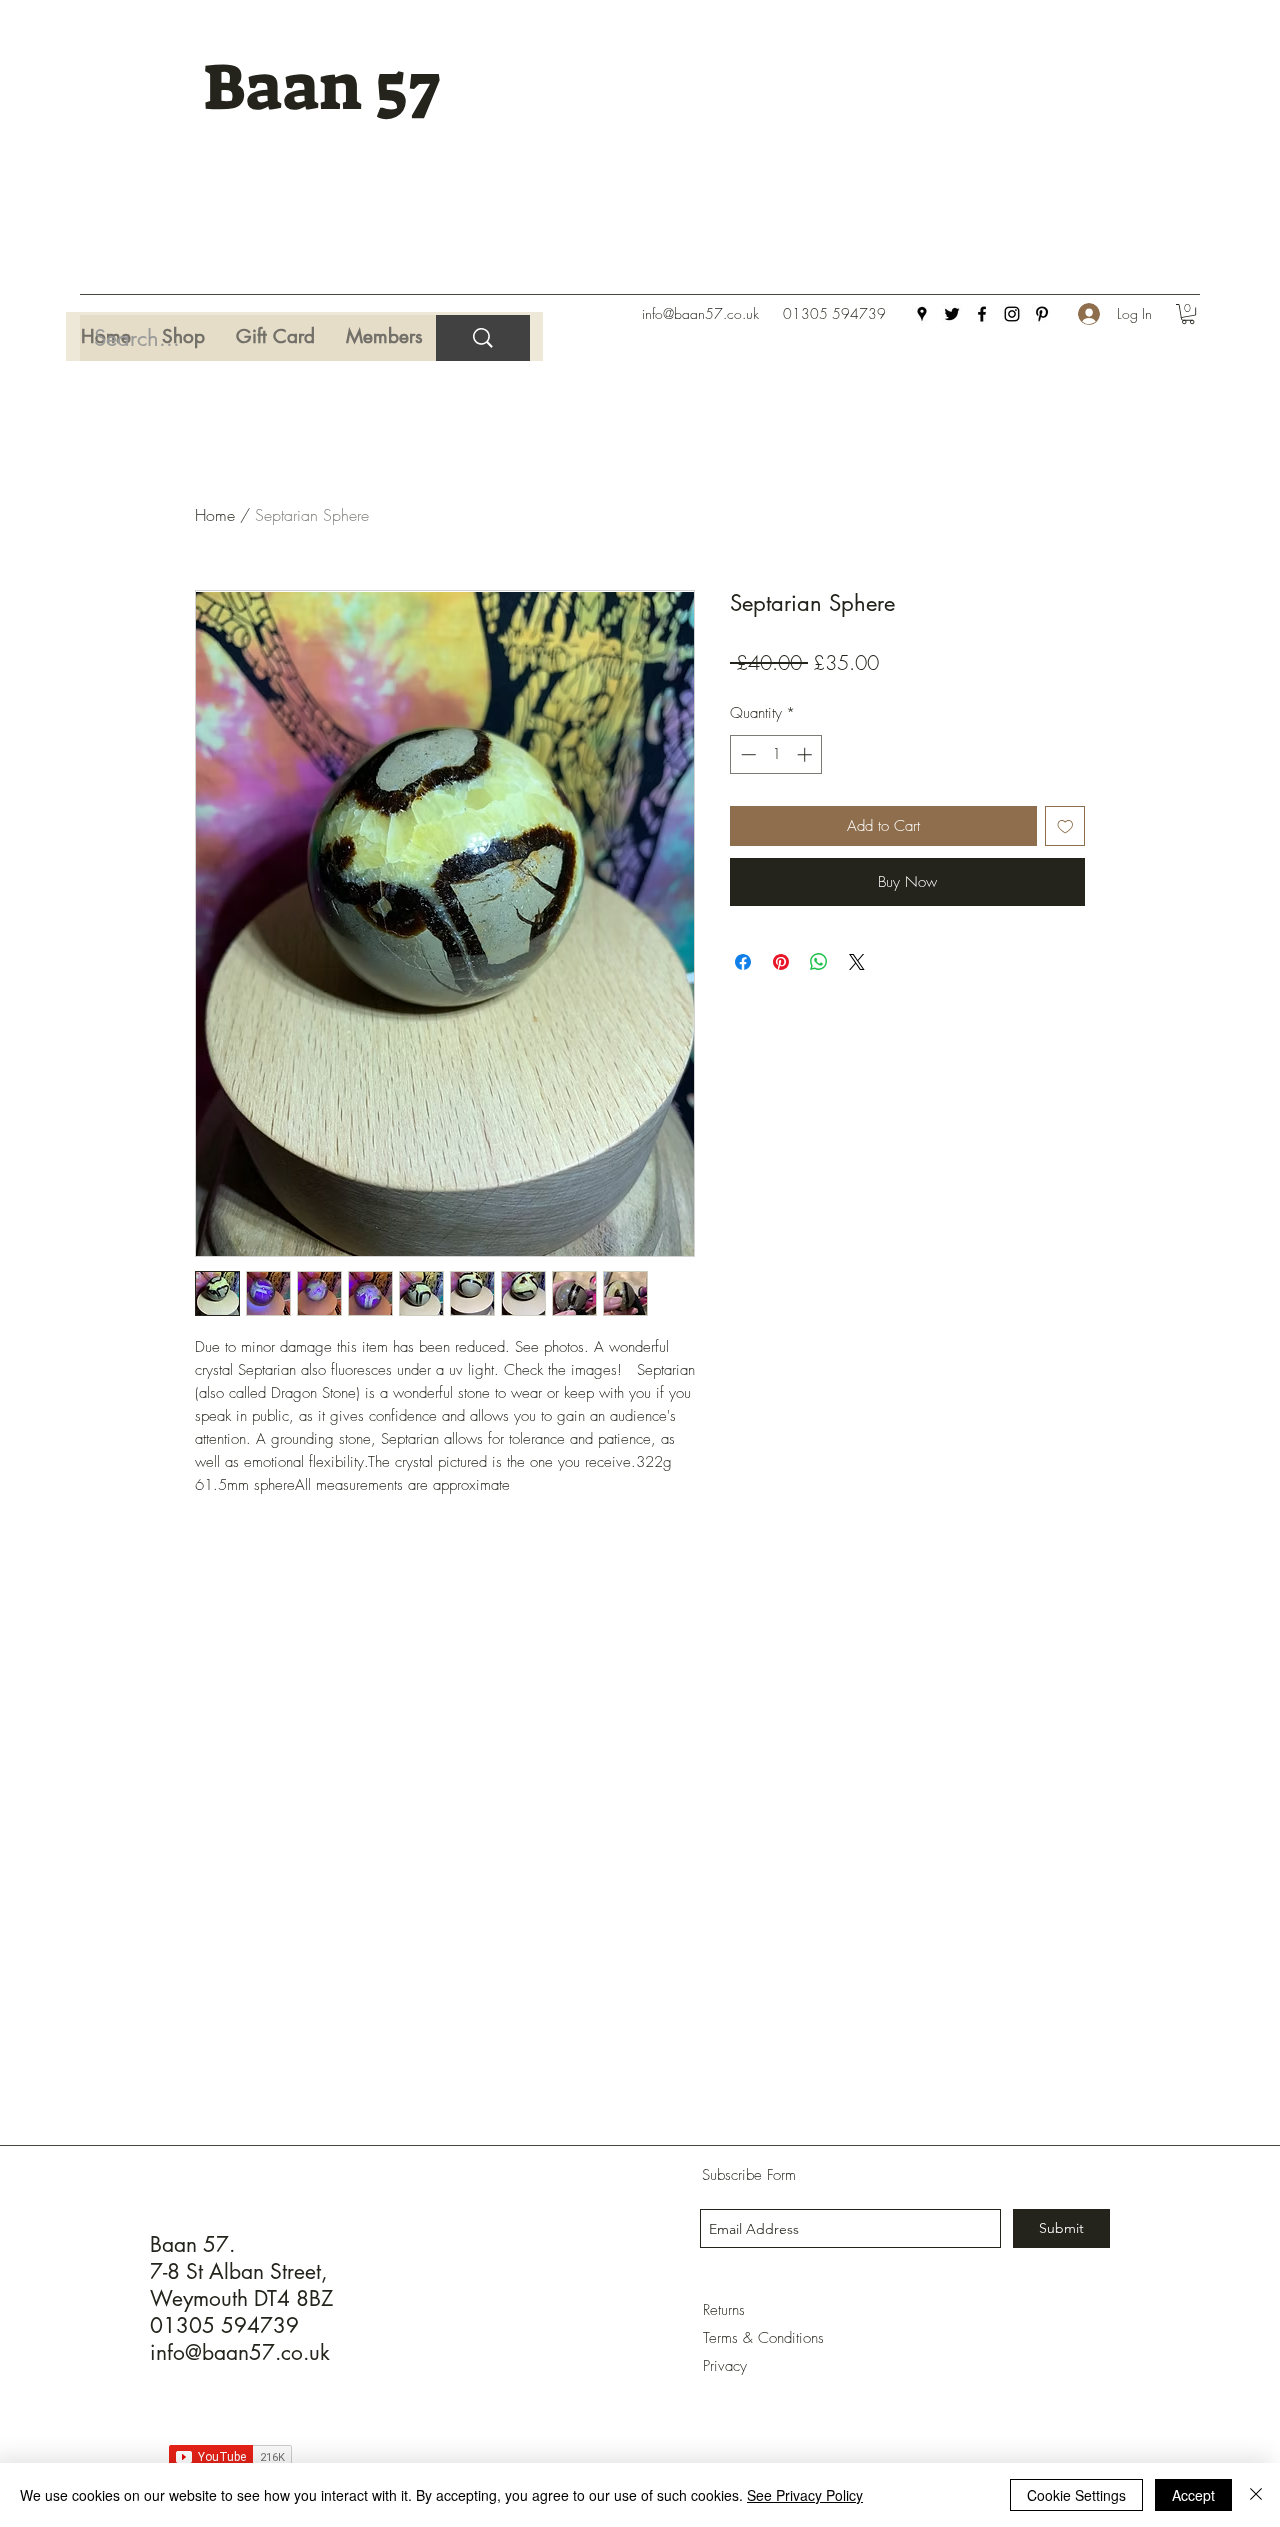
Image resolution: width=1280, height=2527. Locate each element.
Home (215, 515)
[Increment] (806, 754)
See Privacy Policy (805, 2495)
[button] (1188, 314)
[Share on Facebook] (743, 962)
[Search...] (483, 338)
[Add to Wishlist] (1065, 826)
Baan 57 (321, 87)
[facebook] (982, 314)
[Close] (1256, 2495)
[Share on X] (857, 962)
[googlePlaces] (922, 314)
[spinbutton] (776, 754)
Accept (1193, 2495)
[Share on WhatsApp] (819, 962)
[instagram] (1012, 314)
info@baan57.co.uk (700, 313)
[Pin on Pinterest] (781, 962)
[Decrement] (746, 754)
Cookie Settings (1076, 2495)
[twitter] (952, 314)
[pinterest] (1042, 314)
